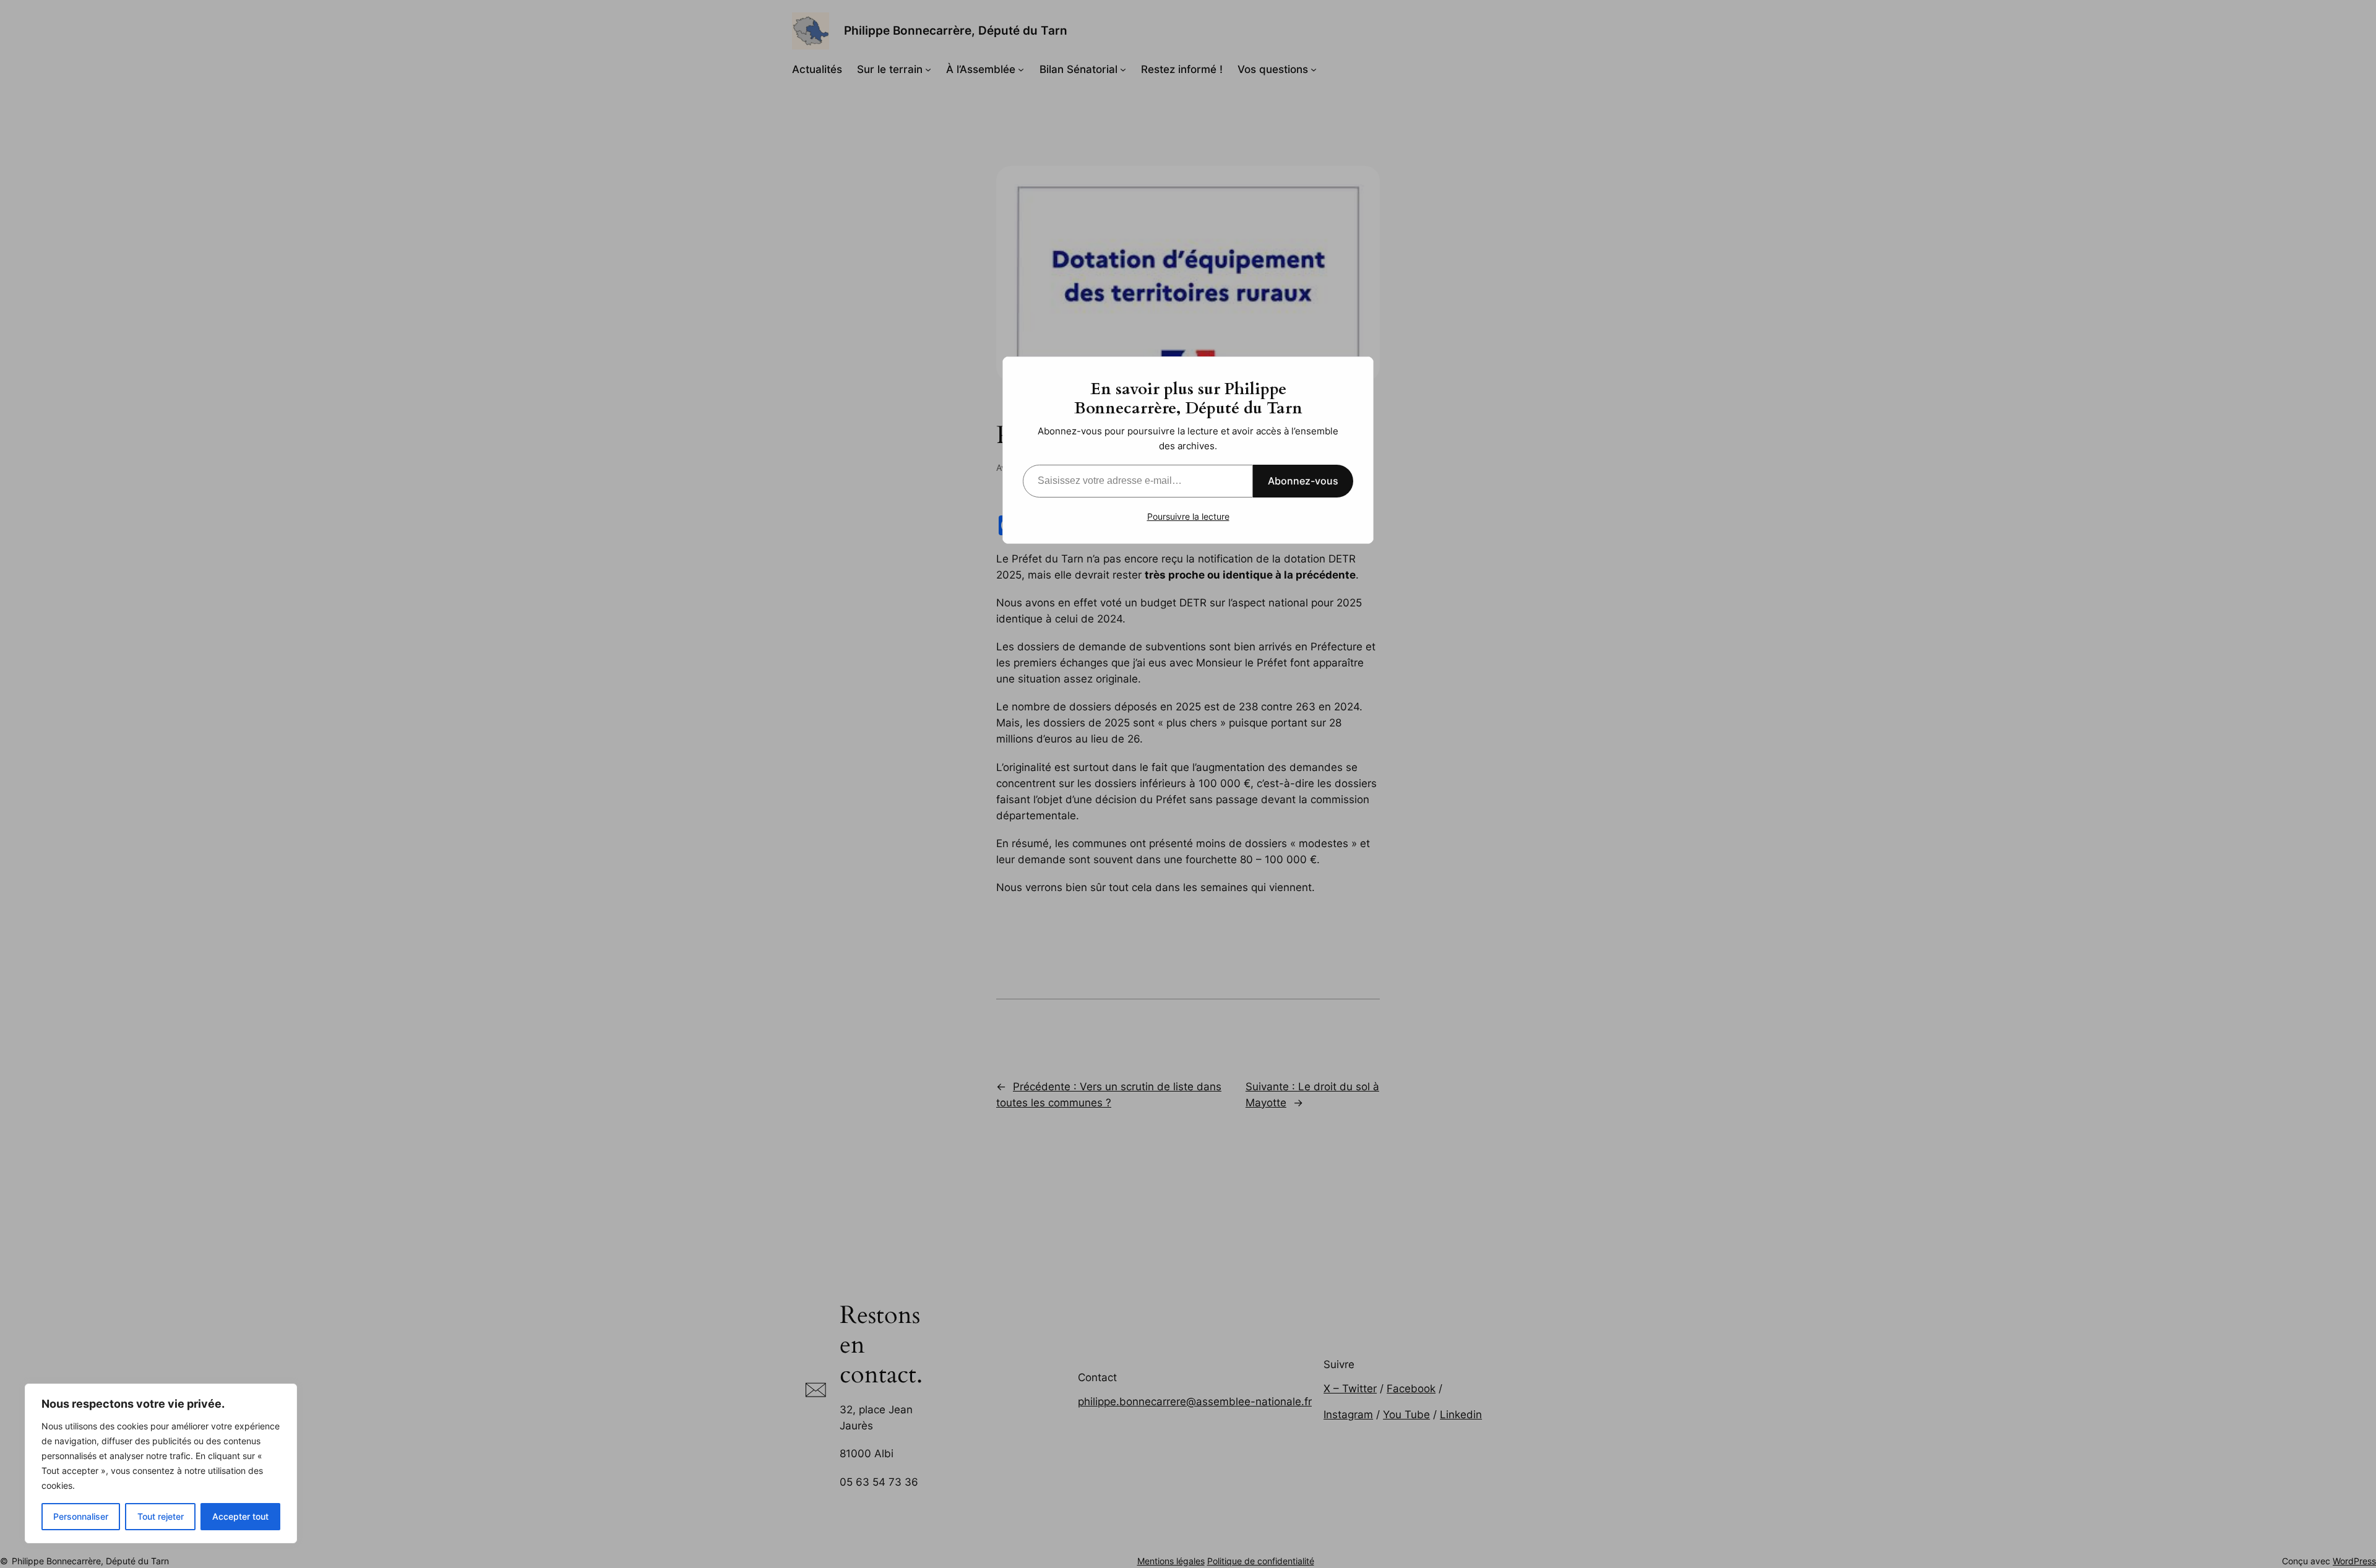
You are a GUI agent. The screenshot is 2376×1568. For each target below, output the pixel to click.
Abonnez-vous (1303, 481)
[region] (161, 1463)
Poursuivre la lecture (1188, 516)
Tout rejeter (161, 1516)
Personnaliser (81, 1516)
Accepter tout (240, 1516)
